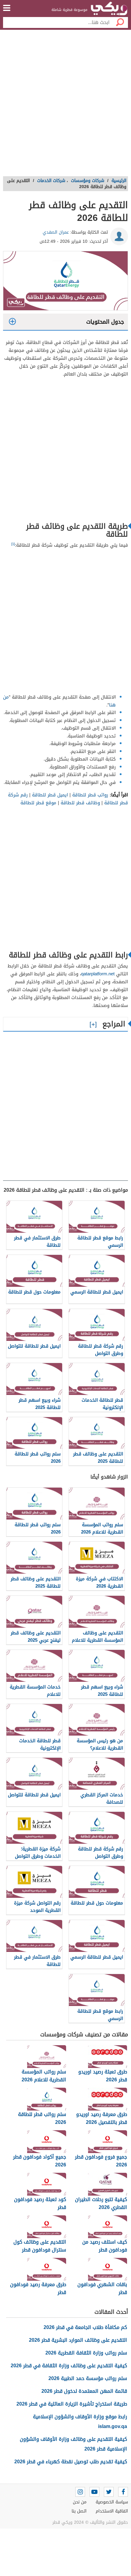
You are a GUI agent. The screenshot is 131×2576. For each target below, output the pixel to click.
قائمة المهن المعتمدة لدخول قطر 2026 (84, 2391)
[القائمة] (7, 8)
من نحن (80, 2502)
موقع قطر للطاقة (38, 803)
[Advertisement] (65, 105)
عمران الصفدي (56, 232)
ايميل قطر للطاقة (50, 795)
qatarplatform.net (98, 974)
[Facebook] (123, 2492)
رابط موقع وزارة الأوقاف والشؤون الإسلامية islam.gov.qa (80, 2421)
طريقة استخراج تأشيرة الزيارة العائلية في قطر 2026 (72, 2404)
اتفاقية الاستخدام (112, 2511)
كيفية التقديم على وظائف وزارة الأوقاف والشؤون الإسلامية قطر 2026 (73, 2444)
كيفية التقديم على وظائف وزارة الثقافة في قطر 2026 (69, 2366)
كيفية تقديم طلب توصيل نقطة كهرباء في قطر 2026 (71, 2462)
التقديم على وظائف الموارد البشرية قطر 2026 (78, 2340)
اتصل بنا (79, 2511)
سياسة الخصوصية (112, 2502)
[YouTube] (94, 2492)
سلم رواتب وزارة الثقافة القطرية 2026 (86, 2353)
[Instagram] (80, 2492)
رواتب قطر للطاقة (90, 795)
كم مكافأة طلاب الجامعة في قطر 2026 (85, 2327)
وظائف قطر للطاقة (81, 803)
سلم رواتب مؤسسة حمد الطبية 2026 (88, 2378)
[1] (13, 544)
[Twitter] (109, 2492)
